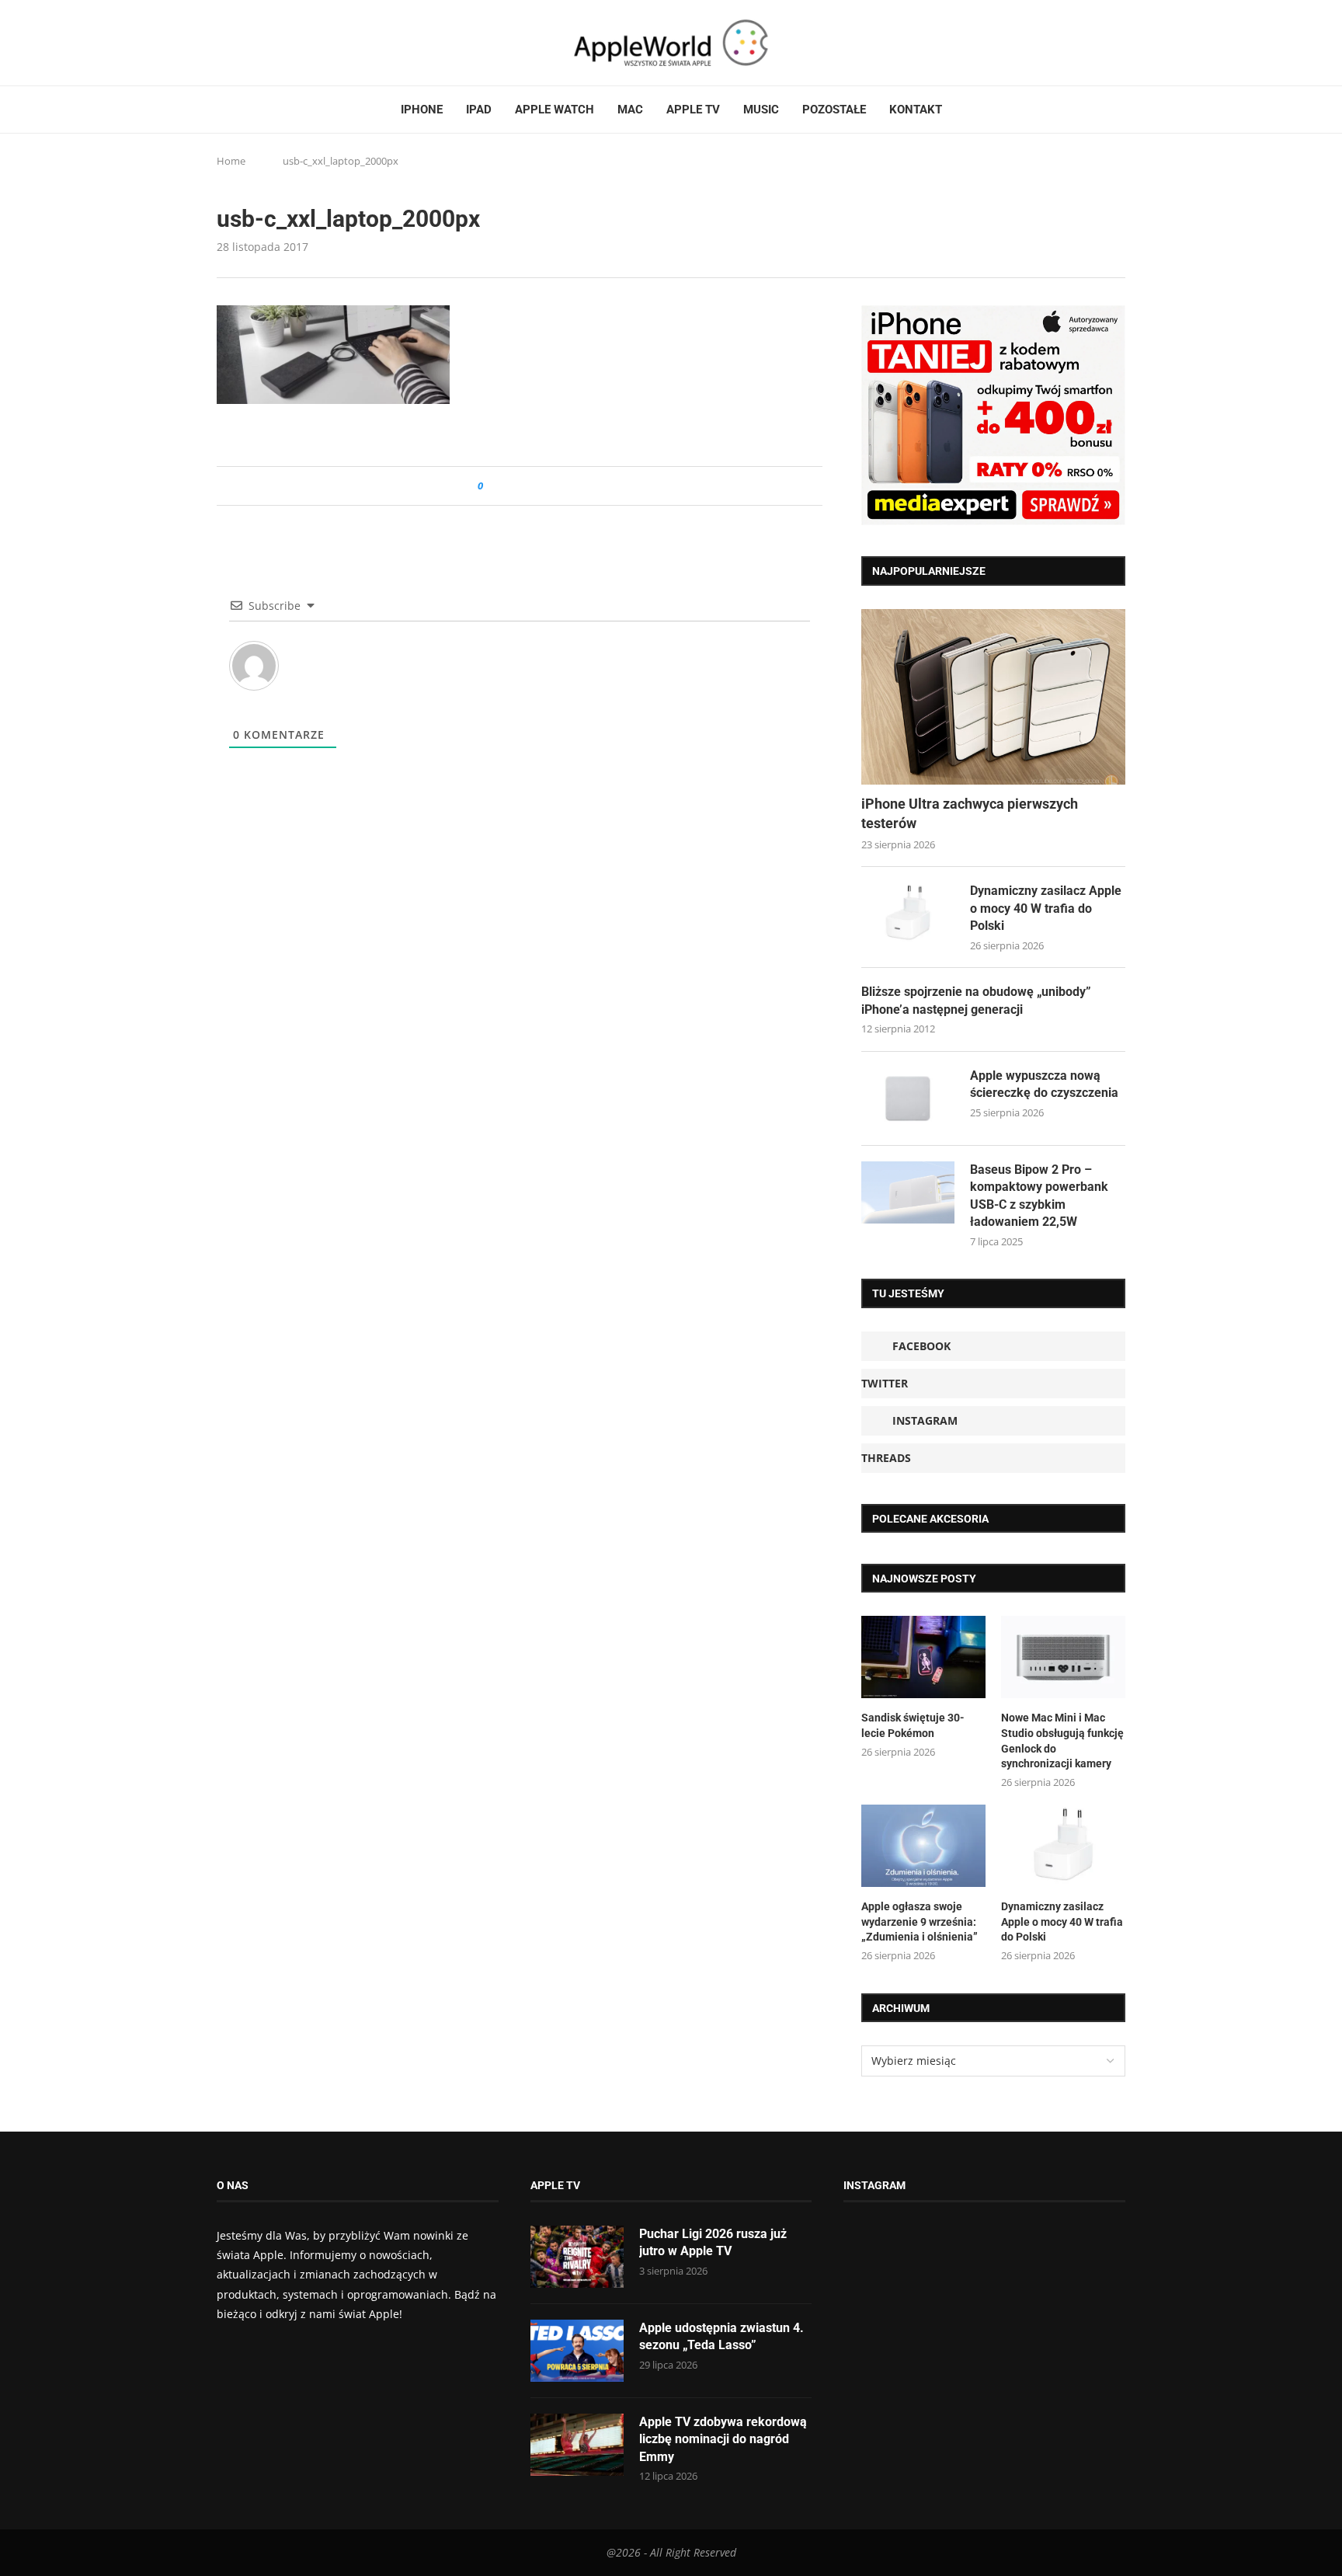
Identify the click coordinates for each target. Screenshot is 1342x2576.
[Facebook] (223, 43)
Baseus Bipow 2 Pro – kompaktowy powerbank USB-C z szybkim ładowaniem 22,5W (1039, 1196)
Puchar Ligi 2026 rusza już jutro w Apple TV (713, 2242)
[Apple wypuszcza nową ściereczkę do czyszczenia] (908, 1098)
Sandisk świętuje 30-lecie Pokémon (913, 1725)
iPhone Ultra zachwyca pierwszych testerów (970, 813)
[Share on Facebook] (509, 486)
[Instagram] (252, 43)
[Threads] (267, 43)
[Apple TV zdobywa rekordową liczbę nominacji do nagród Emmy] (577, 2445)
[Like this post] (491, 486)
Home (231, 161)
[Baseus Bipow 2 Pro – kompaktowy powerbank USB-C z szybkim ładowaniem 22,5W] (908, 1192)
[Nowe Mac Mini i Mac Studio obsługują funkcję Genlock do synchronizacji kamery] (1063, 1657)
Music (761, 110)
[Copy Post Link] (530, 486)
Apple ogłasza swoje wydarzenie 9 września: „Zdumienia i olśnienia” (920, 1922)
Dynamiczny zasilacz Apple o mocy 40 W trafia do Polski (1046, 908)
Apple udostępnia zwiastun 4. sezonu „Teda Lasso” (721, 2336)
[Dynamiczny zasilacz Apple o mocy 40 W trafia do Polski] (908, 914)
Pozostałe (834, 110)
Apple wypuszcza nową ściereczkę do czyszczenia (1044, 1084)
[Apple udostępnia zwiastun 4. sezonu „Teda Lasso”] (577, 2351)
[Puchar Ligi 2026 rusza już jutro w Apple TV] (577, 2257)
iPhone (422, 110)
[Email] (302, 43)
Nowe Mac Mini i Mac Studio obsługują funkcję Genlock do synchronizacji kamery (1062, 1741)
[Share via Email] (551, 486)
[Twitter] (238, 43)
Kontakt (916, 110)
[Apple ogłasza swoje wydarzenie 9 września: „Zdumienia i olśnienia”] (923, 1846)
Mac (630, 110)
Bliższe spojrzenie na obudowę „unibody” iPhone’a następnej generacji (976, 1000)
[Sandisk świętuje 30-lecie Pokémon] (923, 1657)
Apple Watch (555, 110)
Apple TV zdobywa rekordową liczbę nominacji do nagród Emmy (723, 2439)
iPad (479, 110)
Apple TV (693, 110)
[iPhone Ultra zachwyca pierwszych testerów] (993, 697)
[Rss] (282, 43)
